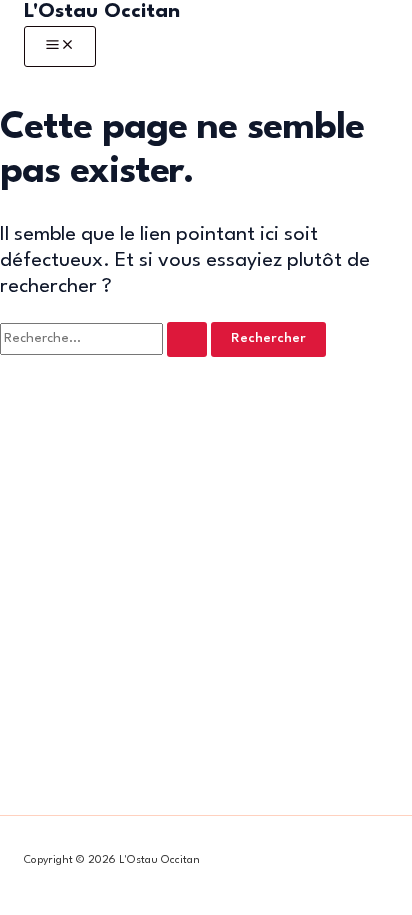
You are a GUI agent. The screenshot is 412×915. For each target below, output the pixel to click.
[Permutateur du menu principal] (60, 47)
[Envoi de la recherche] (187, 339)
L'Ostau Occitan (102, 12)
